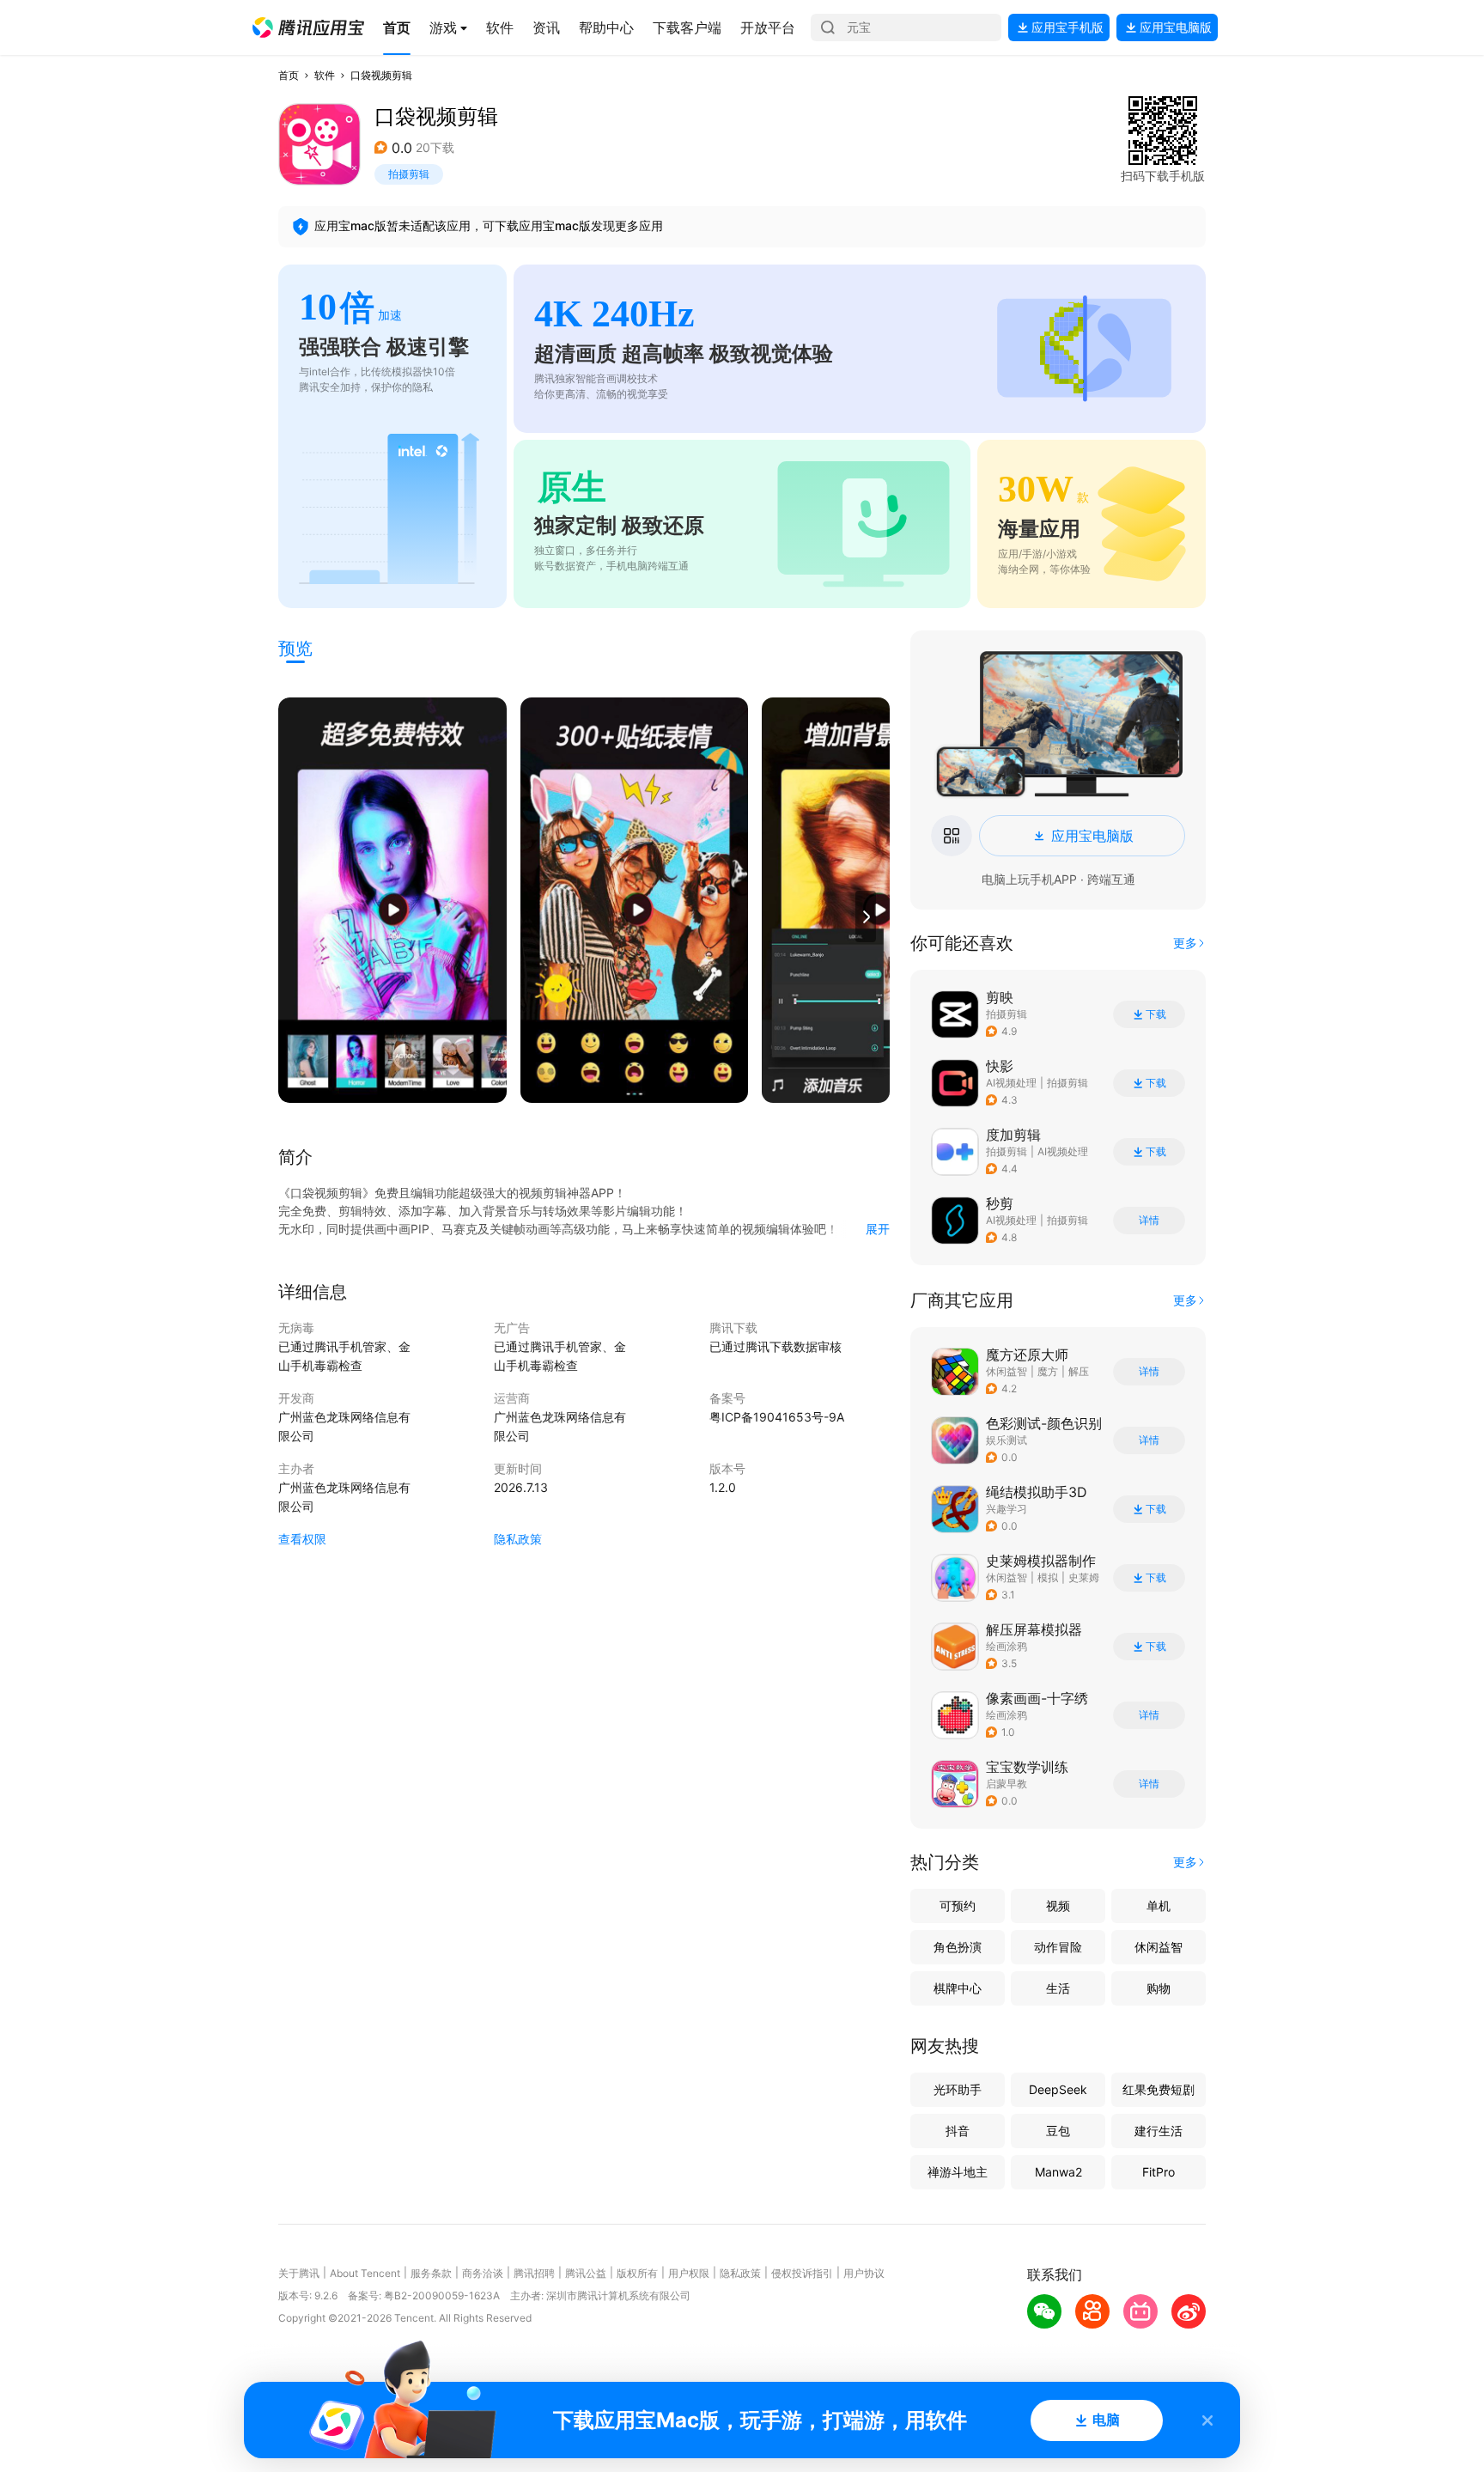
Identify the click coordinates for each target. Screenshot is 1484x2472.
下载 (1156, 1014)
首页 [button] (289, 75)
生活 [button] (1058, 1988)
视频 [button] (1058, 1906)
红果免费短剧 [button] (1159, 2089)
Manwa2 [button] (1058, 2172)
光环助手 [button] (958, 2089)
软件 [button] (325, 75)
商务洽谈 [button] (483, 2273)
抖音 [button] (958, 2131)
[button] (308, 27)
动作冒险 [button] (1058, 1947)
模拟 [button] (1048, 1577)
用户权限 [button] (689, 2273)
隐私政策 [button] (518, 1539)
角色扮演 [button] (958, 1947)
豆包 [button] (1058, 2131)
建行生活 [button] (1159, 2131)
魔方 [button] (1048, 1371)
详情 (1149, 1221)
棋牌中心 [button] (958, 1988)
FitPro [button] (1159, 2172)
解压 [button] (1079, 1371)
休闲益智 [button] (1007, 1371)
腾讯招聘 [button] (534, 2273)
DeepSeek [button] (1058, 2089)
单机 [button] (1159, 1906)
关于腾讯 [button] (299, 2273)
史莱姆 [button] (1084, 1577)
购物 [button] (1159, 1988)
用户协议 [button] (864, 2273)
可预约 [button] (958, 1906)
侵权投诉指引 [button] (802, 2273)
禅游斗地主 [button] (958, 2172)
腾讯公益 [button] (586, 2273)
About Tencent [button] (365, 2273)
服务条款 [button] (431, 2273)
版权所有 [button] (637, 2273)
